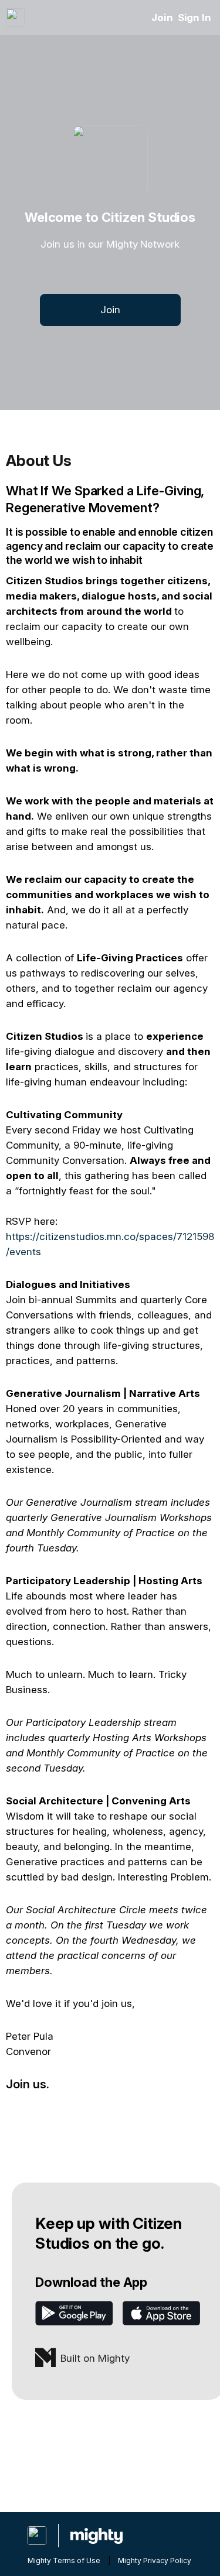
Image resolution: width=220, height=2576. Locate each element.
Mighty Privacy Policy (155, 2560)
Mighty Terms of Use (64, 2560)
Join (162, 18)
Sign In (194, 18)
